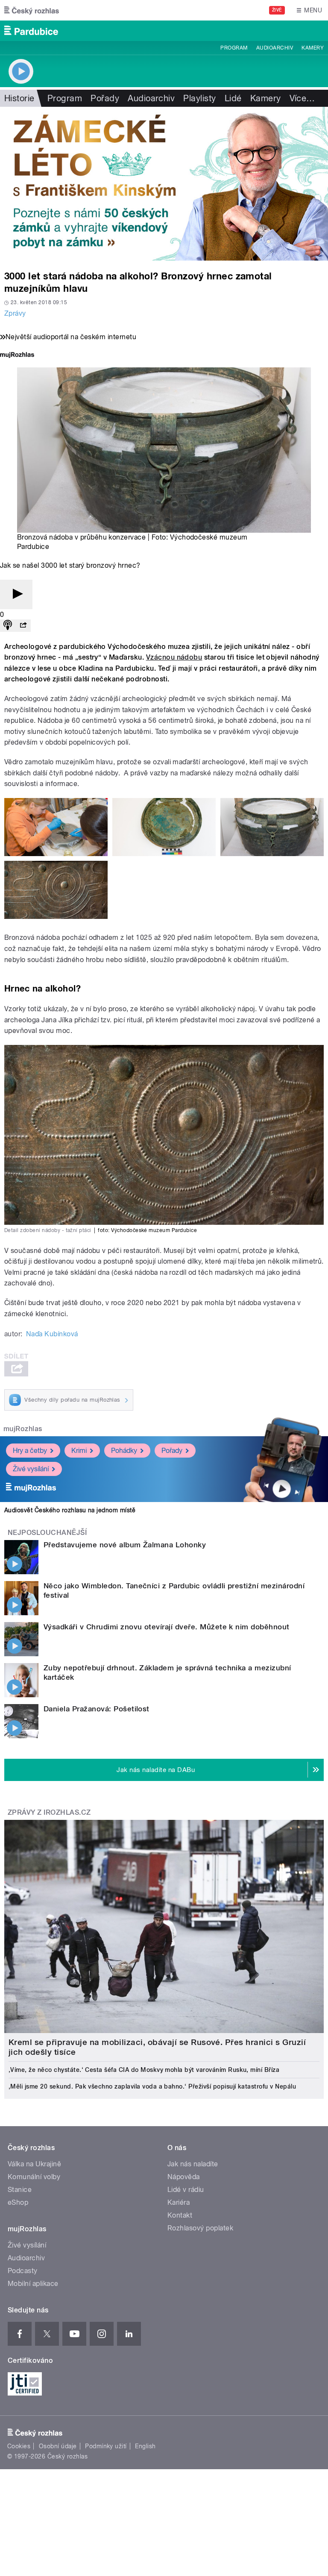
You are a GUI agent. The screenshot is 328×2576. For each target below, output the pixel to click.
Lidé (233, 98)
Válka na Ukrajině (34, 2164)
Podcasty (23, 2271)
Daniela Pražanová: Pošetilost (97, 1709)
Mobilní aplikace (33, 2284)
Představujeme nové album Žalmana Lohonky (125, 1545)
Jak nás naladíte (193, 2164)
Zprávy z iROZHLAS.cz (49, 1812)
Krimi (79, 1451)
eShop (18, 2202)
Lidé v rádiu (186, 2190)
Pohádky (124, 1451)
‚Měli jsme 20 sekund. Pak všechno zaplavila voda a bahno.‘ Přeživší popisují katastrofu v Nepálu (152, 2086)
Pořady (105, 98)
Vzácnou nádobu (174, 657)
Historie (19, 98)
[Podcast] (8, 626)
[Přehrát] (16, 594)
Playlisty (199, 98)
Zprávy (15, 313)
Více (302, 98)
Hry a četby (30, 1451)
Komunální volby (34, 2177)
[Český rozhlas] (32, 10)
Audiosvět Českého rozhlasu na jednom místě (70, 1510)
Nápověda (184, 2177)
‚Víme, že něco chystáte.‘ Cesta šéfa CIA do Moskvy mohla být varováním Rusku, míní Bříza (144, 2070)
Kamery (313, 48)
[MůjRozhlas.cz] (17, 356)
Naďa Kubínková (52, 1334)
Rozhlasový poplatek (200, 2228)
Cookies (19, 2446)
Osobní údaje (58, 2446)
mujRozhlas (23, 1429)
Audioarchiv (275, 48)
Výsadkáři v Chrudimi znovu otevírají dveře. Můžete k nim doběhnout (167, 1627)
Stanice (20, 2190)
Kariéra (179, 2202)
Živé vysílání (31, 1469)
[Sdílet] (23, 626)
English (145, 2446)
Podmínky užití (106, 2446)
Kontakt (180, 2215)
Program (234, 48)
